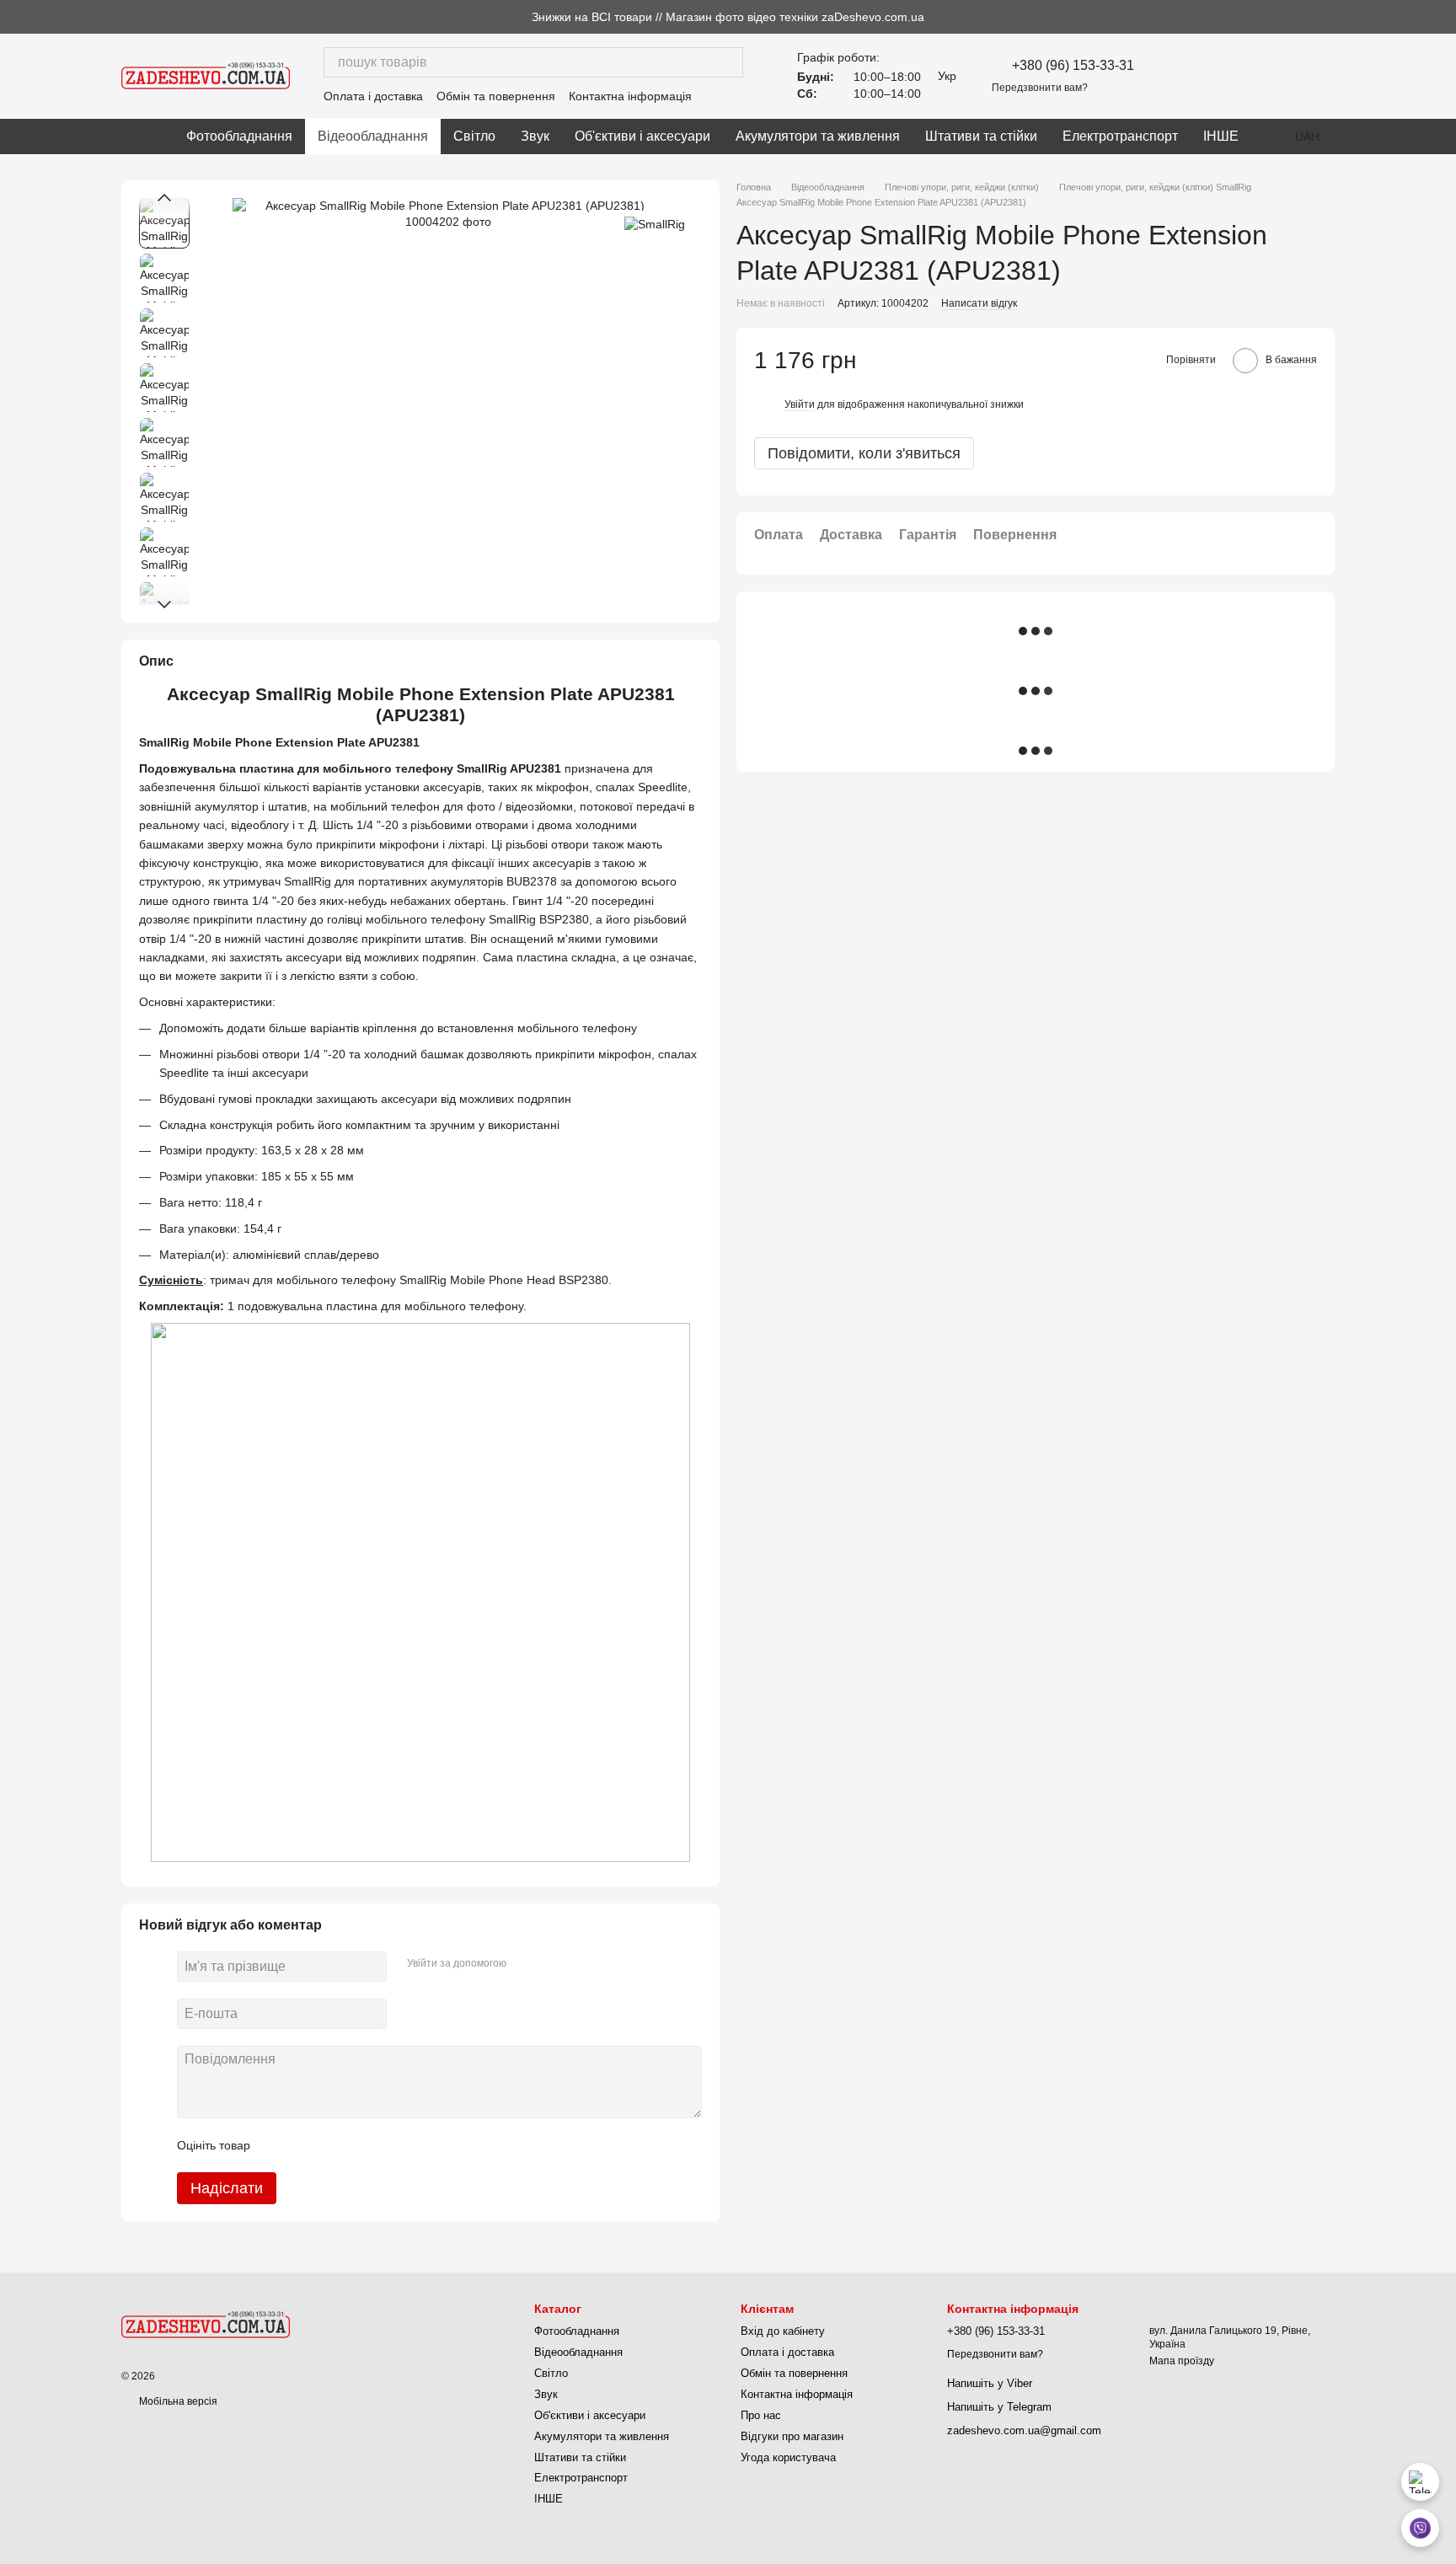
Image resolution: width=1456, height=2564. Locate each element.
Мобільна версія (177, 2401)
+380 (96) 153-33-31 (1073, 66)
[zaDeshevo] (206, 2324)
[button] (1443, 17)
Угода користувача (788, 2457)
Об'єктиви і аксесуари (642, 136)
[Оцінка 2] (305, 2145)
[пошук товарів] (728, 62)
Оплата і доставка (373, 96)
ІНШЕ (1221, 136)
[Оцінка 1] (278, 2145)
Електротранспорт (1120, 136)
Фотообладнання (239, 136)
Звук (535, 136)
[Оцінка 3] (332, 2145)
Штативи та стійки (981, 136)
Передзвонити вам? (1040, 88)
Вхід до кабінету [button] (783, 2331)
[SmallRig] (655, 223)
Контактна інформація (630, 96)
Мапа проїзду (1182, 2361)
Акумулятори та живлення (818, 136)
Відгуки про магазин (792, 2436)
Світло (474, 136)
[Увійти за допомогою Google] (552, 1964)
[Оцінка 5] (386, 2145)
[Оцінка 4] (359, 2145)
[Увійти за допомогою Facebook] (525, 1964)
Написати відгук (979, 304)
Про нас (761, 2415)
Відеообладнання (373, 136)
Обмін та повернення (496, 96)
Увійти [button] (800, 404)
